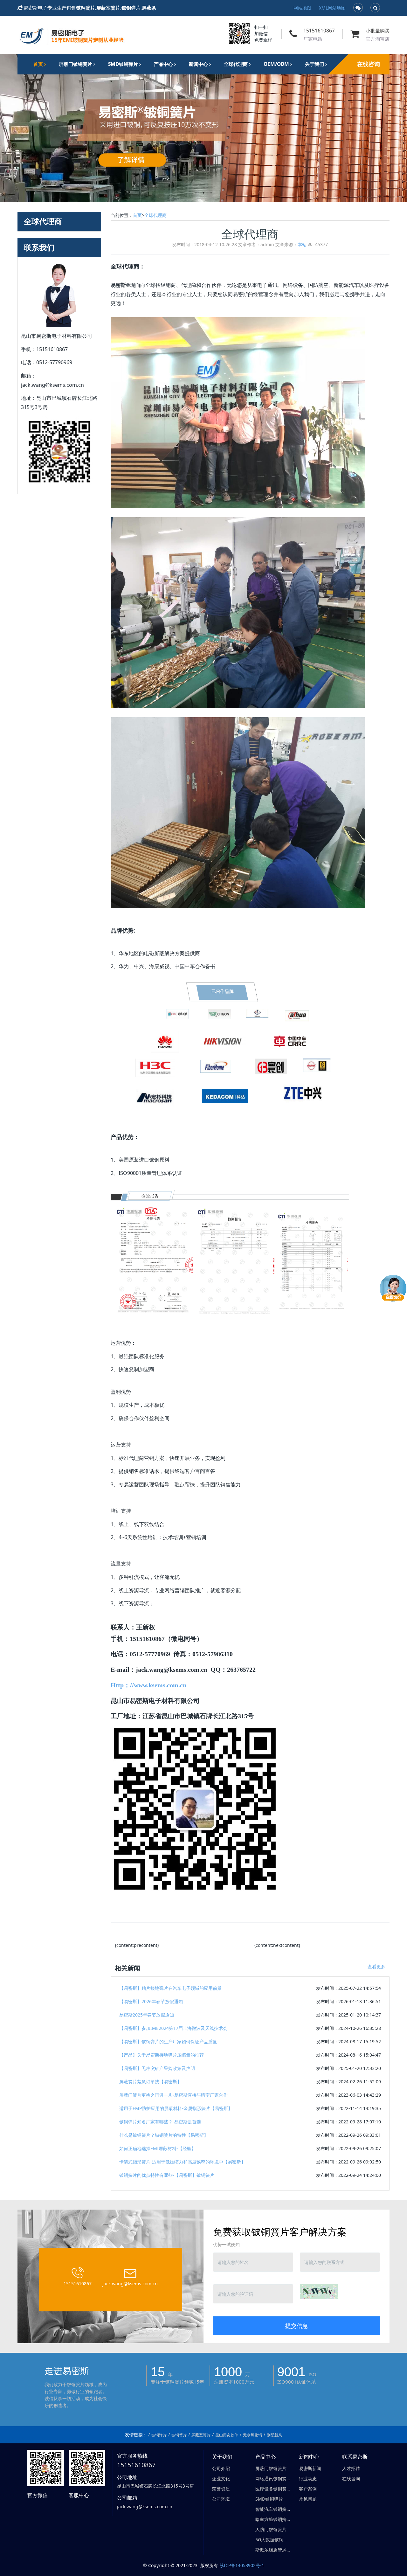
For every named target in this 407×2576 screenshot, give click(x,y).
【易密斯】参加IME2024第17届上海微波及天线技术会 (173, 2028)
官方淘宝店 (378, 39)
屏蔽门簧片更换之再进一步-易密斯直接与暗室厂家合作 (173, 2095)
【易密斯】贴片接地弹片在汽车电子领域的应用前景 (170, 1988)
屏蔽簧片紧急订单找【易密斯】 (150, 2082)
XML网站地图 (332, 8)
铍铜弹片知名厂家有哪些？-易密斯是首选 (160, 2122)
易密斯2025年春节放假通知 (147, 2015)
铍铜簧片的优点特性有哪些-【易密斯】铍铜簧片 (167, 2175)
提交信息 (297, 2326)
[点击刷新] (319, 2291)
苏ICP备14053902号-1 (242, 2565)
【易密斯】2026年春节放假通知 (151, 2001)
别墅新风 (274, 2435)
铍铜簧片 (179, 2435)
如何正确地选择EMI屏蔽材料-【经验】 (158, 2148)
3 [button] (211, 193)
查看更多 (376, 1966)
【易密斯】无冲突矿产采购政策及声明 (157, 2068)
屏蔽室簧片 (201, 2435)
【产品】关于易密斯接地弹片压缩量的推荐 (162, 2055)
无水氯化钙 (252, 2435)
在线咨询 (369, 64)
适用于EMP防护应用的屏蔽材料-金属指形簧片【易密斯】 (176, 2108)
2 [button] (203, 193)
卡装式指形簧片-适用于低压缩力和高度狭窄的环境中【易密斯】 (182, 2162)
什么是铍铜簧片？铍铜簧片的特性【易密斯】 (164, 2135)
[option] (203, 128)
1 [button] (196, 193)
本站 (302, 244)
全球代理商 (155, 215)
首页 (39, 64)
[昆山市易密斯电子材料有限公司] (72, 34)
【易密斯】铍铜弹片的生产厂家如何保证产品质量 (168, 2041)
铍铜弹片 (159, 2435)
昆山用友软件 (227, 2435)
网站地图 (302, 8)
